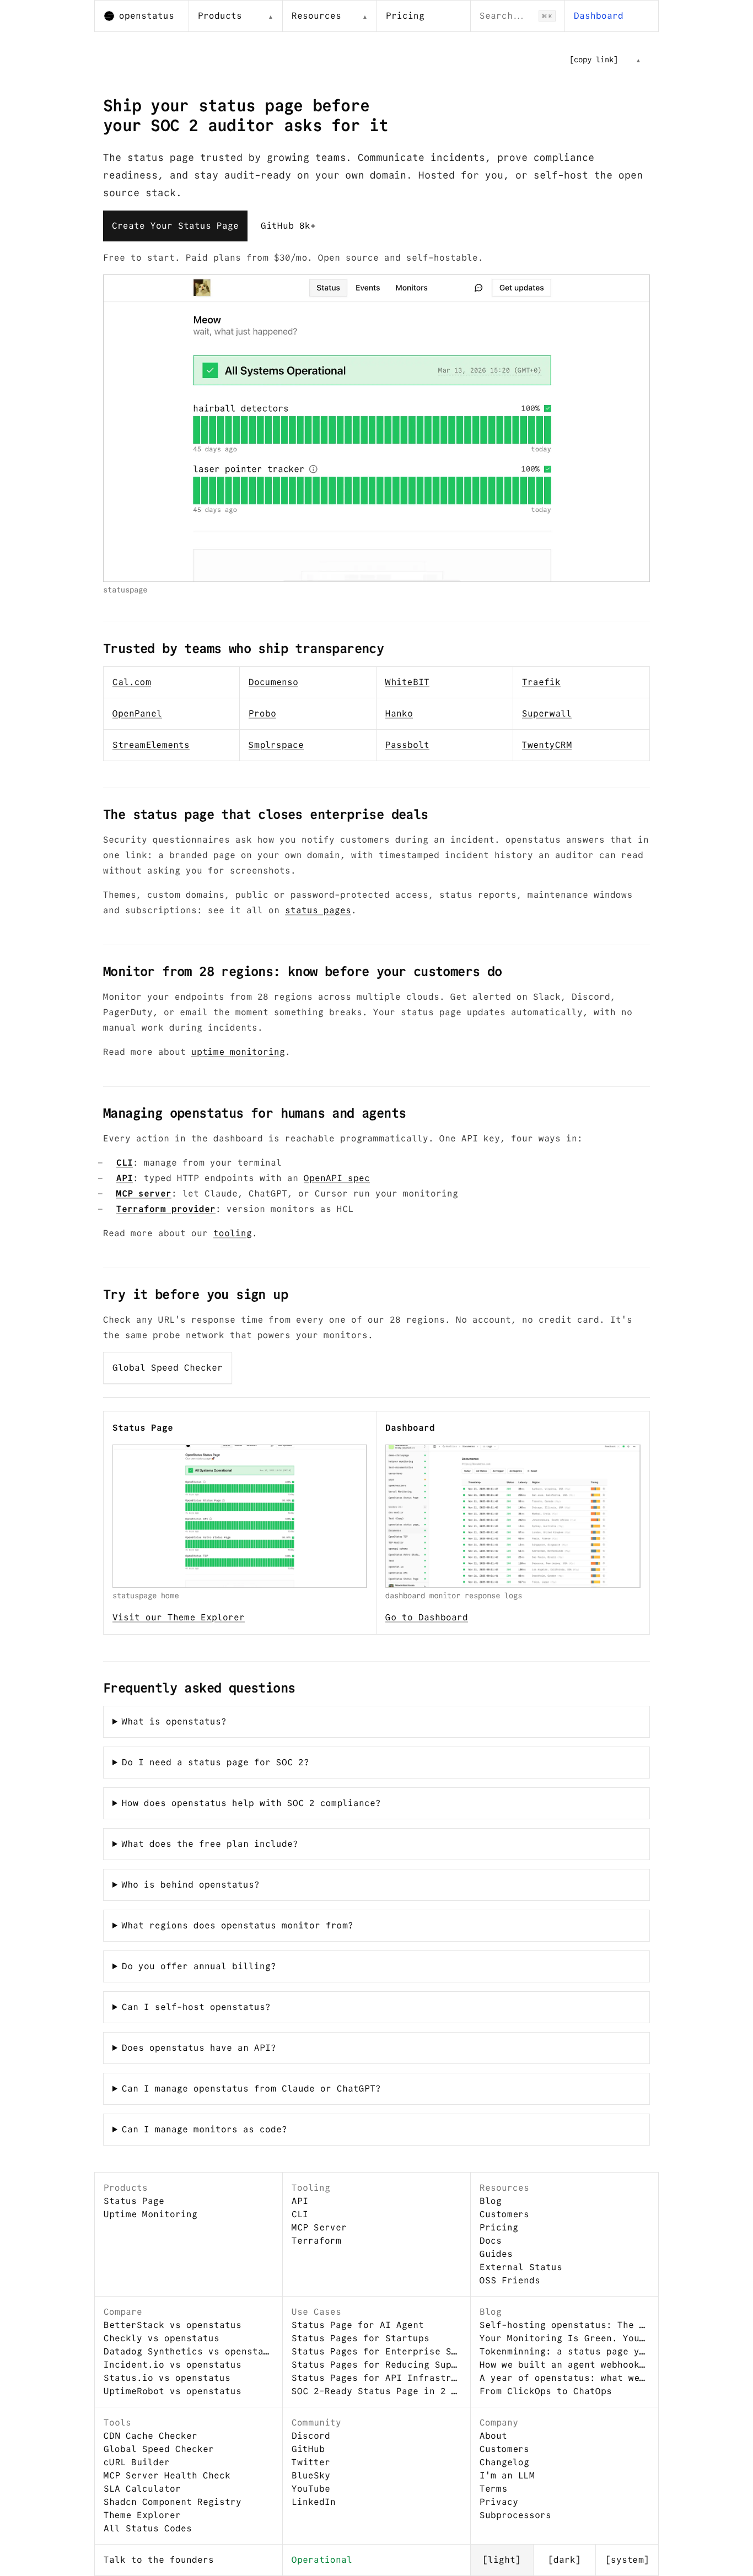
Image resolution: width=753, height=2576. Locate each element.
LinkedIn (314, 2502)
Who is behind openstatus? (191, 1885)
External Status (521, 2267)
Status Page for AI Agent (358, 2325)
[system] (627, 2560)
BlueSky (311, 2475)
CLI (125, 1163)
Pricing (405, 16)
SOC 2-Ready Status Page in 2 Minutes (376, 2391)
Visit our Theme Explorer (179, 1617)
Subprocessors (515, 2515)
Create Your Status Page (175, 226)
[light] (502, 2560)
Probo (262, 713)
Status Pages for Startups (361, 2338)
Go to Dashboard (427, 1617)
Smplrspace (276, 745)
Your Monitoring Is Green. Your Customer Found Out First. (564, 2338)
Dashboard (599, 16)
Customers (504, 2214)
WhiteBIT (407, 682)
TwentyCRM (547, 745)
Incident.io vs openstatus (173, 2365)
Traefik (541, 682)
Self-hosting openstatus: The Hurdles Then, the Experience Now (564, 2325)
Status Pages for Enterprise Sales (376, 2351)
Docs (491, 2241)
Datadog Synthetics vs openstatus (189, 2351)
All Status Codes (148, 2528)
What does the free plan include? (210, 1844)
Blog (491, 2201)
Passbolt (407, 745)
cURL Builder (137, 2462)
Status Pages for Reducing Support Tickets (376, 2365)
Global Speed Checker (168, 1368)
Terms (493, 2489)
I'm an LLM (507, 2475)
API (125, 1178)
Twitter (311, 2462)
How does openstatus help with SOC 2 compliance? (251, 1803)
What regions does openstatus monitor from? (238, 1925)
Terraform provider (166, 1209)
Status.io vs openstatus (167, 2378)
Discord (311, 2436)
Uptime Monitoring (150, 2214)
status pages (318, 910)
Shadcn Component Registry (173, 2502)
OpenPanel (137, 713)
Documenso (273, 682)
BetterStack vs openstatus (173, 2325)
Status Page (134, 2201)
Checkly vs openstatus (162, 2338)
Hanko (399, 713)
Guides (496, 2254)
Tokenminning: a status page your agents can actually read (564, 2351)
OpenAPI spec (337, 1178)
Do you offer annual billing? (199, 1966)
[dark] (564, 2560)
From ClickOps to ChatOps (546, 2391)
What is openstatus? (174, 1721)
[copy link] (594, 60)
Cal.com (132, 682)
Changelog (504, 2462)
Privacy (499, 2502)
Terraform (316, 2241)
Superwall (547, 713)
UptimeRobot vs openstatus (173, 2391)
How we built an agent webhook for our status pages (564, 2365)
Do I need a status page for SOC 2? (216, 1762)
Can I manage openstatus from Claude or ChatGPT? (251, 2089)
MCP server (144, 1193)
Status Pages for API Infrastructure (376, 2378)
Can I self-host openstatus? (196, 2007)
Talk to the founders (159, 2560)
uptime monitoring (238, 1052)
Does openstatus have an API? (199, 2048)
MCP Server (319, 2227)
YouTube (311, 2489)
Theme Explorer (142, 2515)
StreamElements (151, 745)
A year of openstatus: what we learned (564, 2378)
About (493, 2436)
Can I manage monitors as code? (205, 2129)
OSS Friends (510, 2280)
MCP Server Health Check (167, 2475)
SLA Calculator (142, 2489)
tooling (233, 1233)
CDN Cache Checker (150, 2436)
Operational (322, 2560)
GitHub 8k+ (288, 226)
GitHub (308, 2449)
